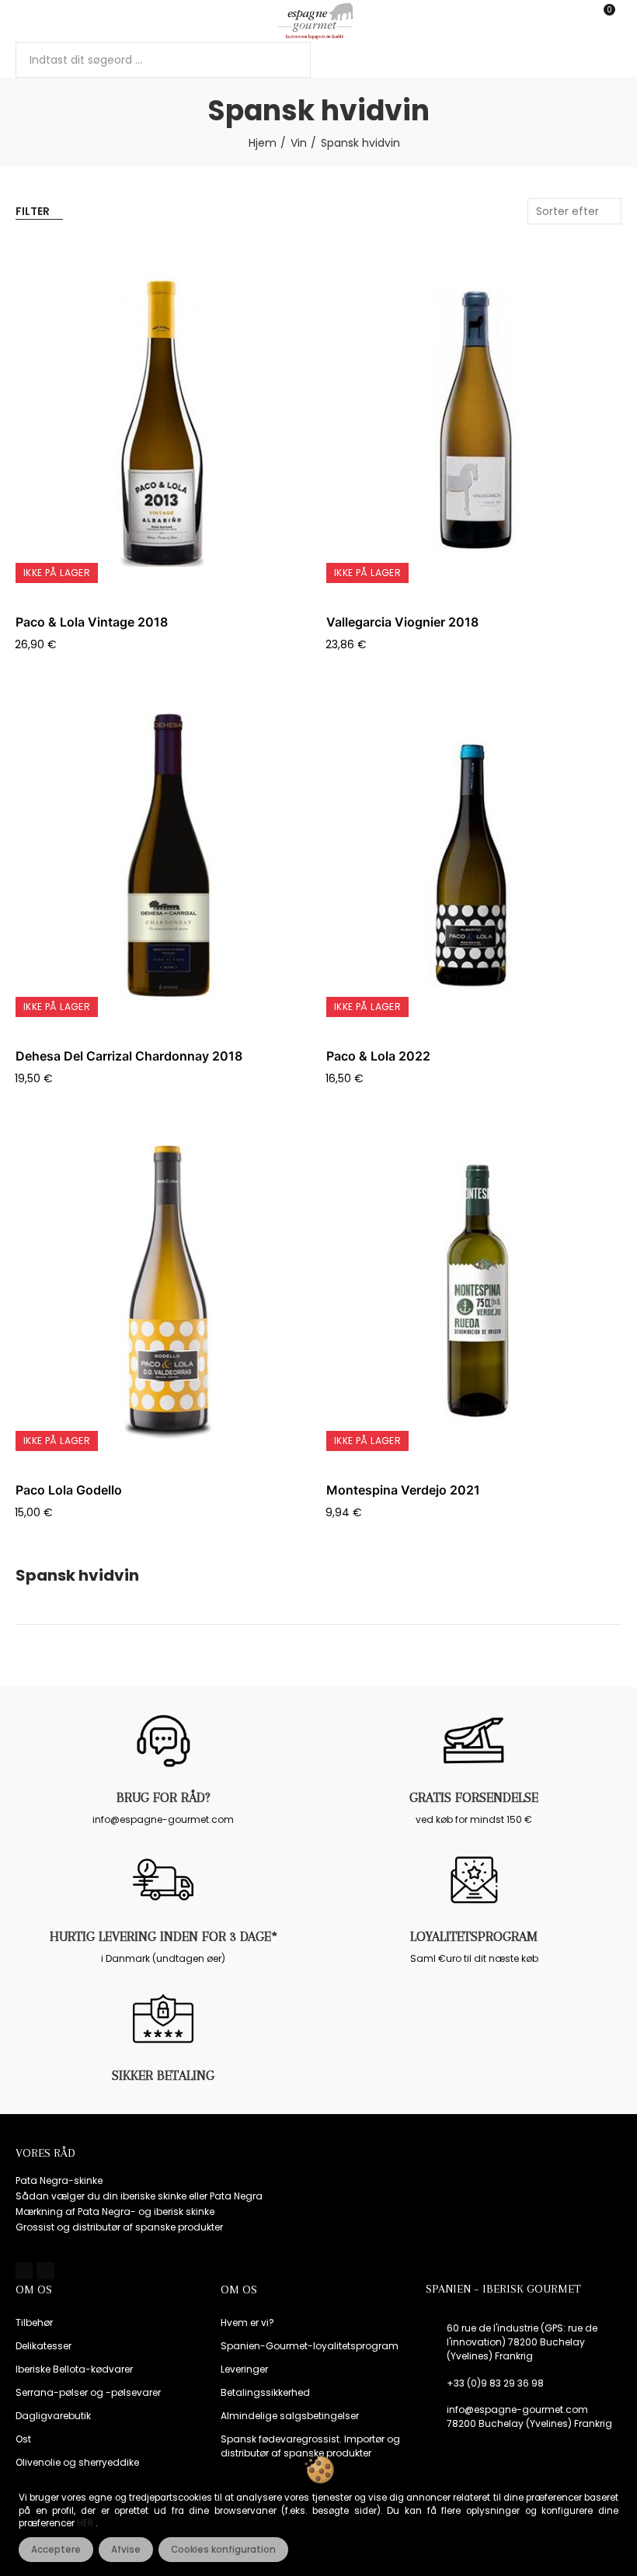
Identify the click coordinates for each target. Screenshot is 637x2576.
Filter (33, 211)
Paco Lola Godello (69, 1490)
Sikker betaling (163, 2075)
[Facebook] (24, 2271)
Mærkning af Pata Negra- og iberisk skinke (115, 2211)
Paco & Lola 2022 (378, 1056)
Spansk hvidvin (77, 1576)
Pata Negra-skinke (59, 2180)
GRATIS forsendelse (474, 1797)
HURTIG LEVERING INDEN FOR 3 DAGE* (164, 1936)
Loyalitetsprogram (474, 1936)
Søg (286, 60)
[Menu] (23, 21)
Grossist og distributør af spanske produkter (119, 2227)
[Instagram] (45, 2271)
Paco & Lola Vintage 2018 (92, 622)
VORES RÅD (45, 2153)
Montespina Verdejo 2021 (403, 1490)
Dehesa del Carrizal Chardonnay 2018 (129, 1056)
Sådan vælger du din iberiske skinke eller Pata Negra (139, 2196)
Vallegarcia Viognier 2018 (402, 622)
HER (86, 2523)
